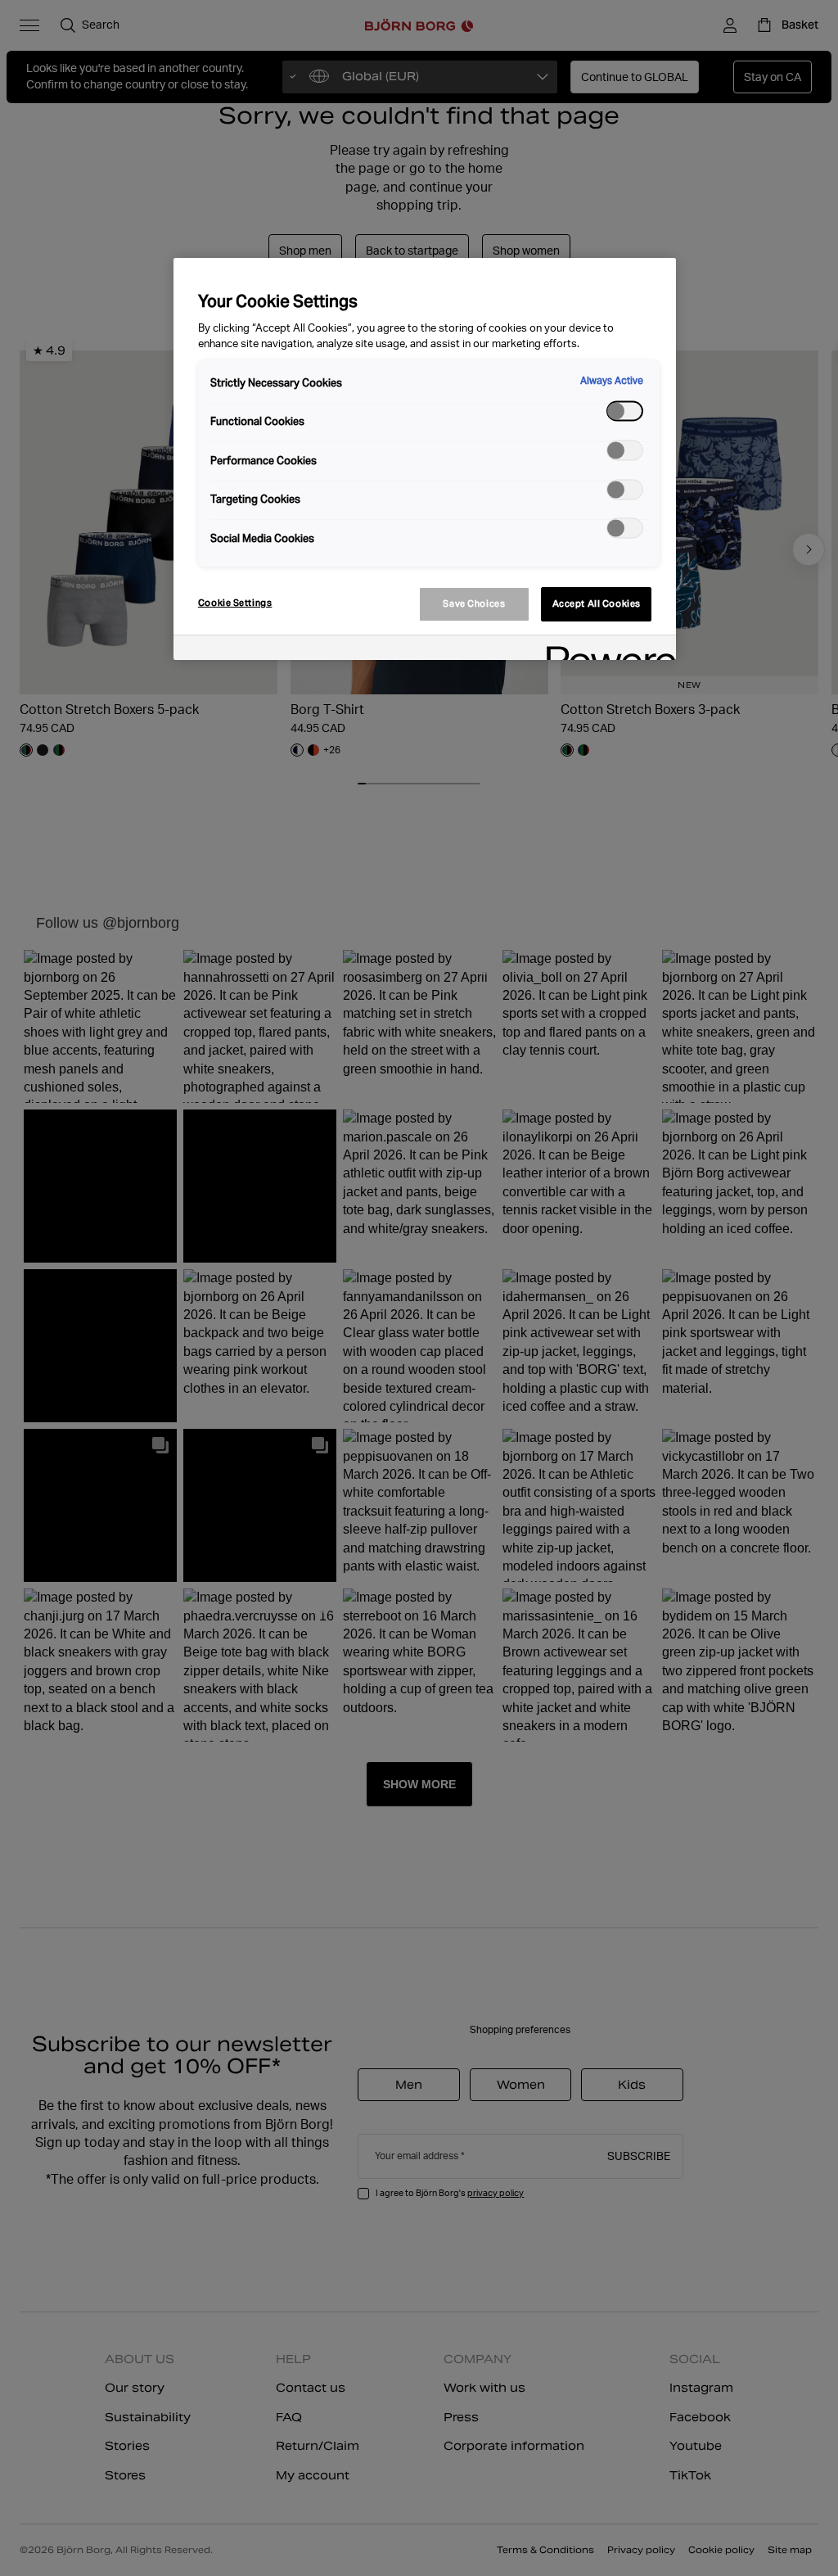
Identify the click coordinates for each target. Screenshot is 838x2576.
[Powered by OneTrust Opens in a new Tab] (606, 650)
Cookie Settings (235, 603)
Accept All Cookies (597, 603)
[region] (425, 459)
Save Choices (474, 603)
